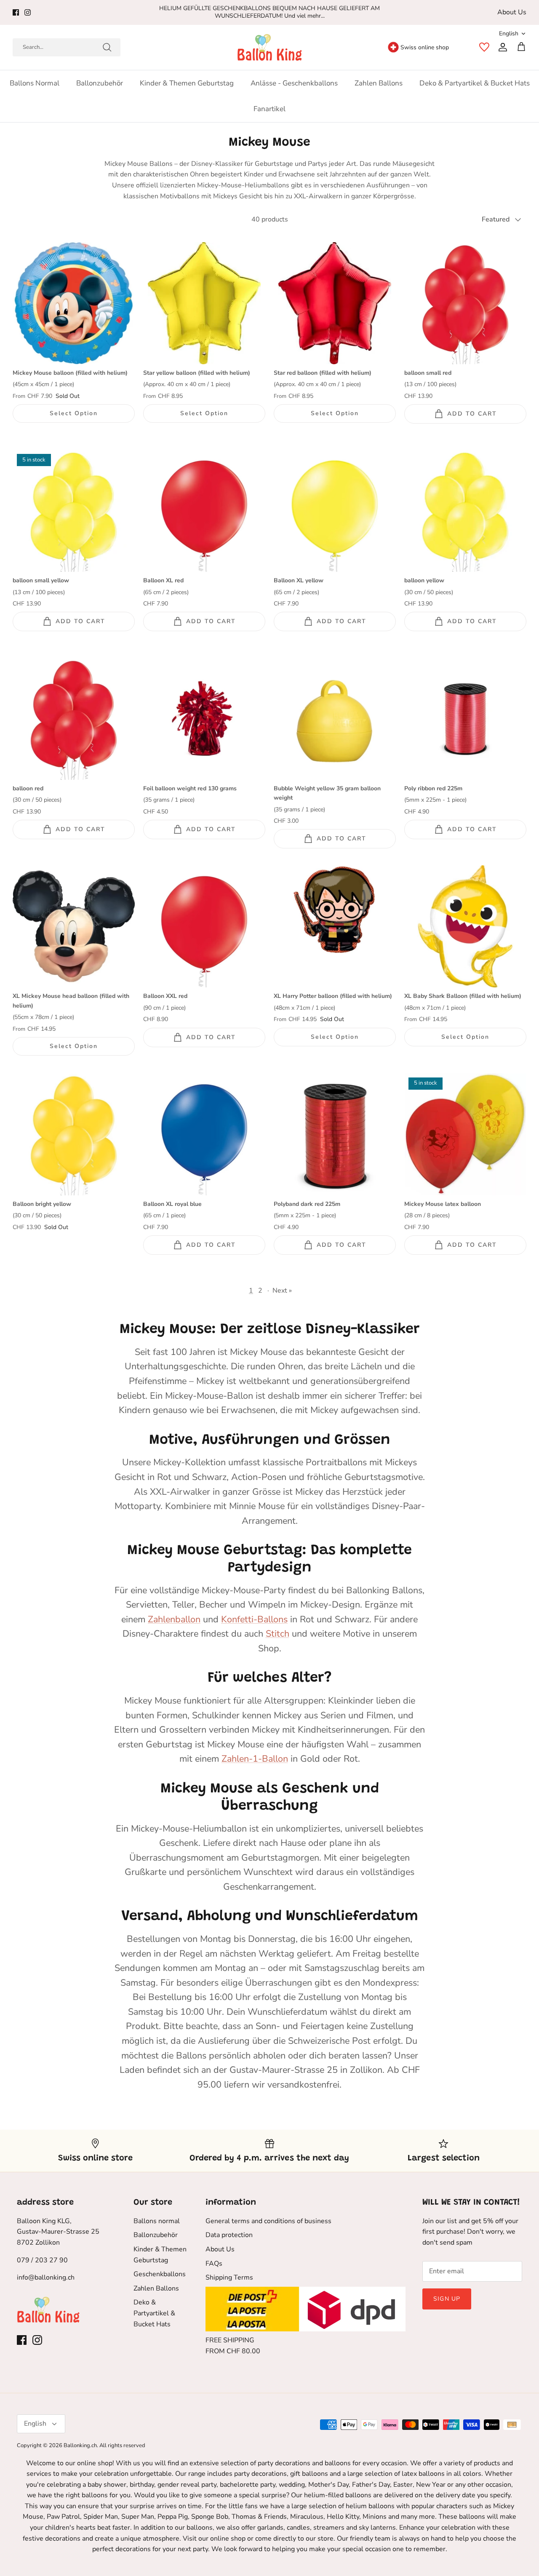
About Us (512, 12)
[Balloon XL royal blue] (204, 1134)
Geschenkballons (160, 2274)
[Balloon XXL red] (204, 926)
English (509, 33)
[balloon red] (74, 719)
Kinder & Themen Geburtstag (187, 83)
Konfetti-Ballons (254, 1619)
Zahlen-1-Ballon (255, 1759)
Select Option (73, 413)
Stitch (278, 1634)
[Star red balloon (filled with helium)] (335, 303)
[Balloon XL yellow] (335, 511)
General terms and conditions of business (268, 2221)
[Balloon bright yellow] (74, 1134)
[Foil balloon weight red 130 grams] (204, 719)
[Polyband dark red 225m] (335, 1134)
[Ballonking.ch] (270, 47)
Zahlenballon (174, 1619)
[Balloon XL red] (204, 511)
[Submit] (107, 47)
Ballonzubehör (100, 83)
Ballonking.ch (80, 2445)
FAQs (214, 2264)
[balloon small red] (465, 303)
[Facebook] (16, 12)
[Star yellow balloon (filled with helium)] (204, 303)
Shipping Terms (229, 2277)
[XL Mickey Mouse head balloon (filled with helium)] (74, 926)
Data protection (229, 2235)
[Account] (501, 47)
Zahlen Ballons (379, 83)
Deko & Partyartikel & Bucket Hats (475, 83)
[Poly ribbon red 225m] (465, 719)
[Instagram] (28, 12)
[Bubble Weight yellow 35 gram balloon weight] (335, 719)
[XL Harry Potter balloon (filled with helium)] (335, 926)
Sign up (447, 2299)
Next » (282, 1291)
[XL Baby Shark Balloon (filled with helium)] (465, 926)
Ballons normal (35, 83)
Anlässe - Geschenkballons (294, 83)
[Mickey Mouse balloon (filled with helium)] (74, 303)
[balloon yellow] (465, 511)
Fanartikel (269, 109)
